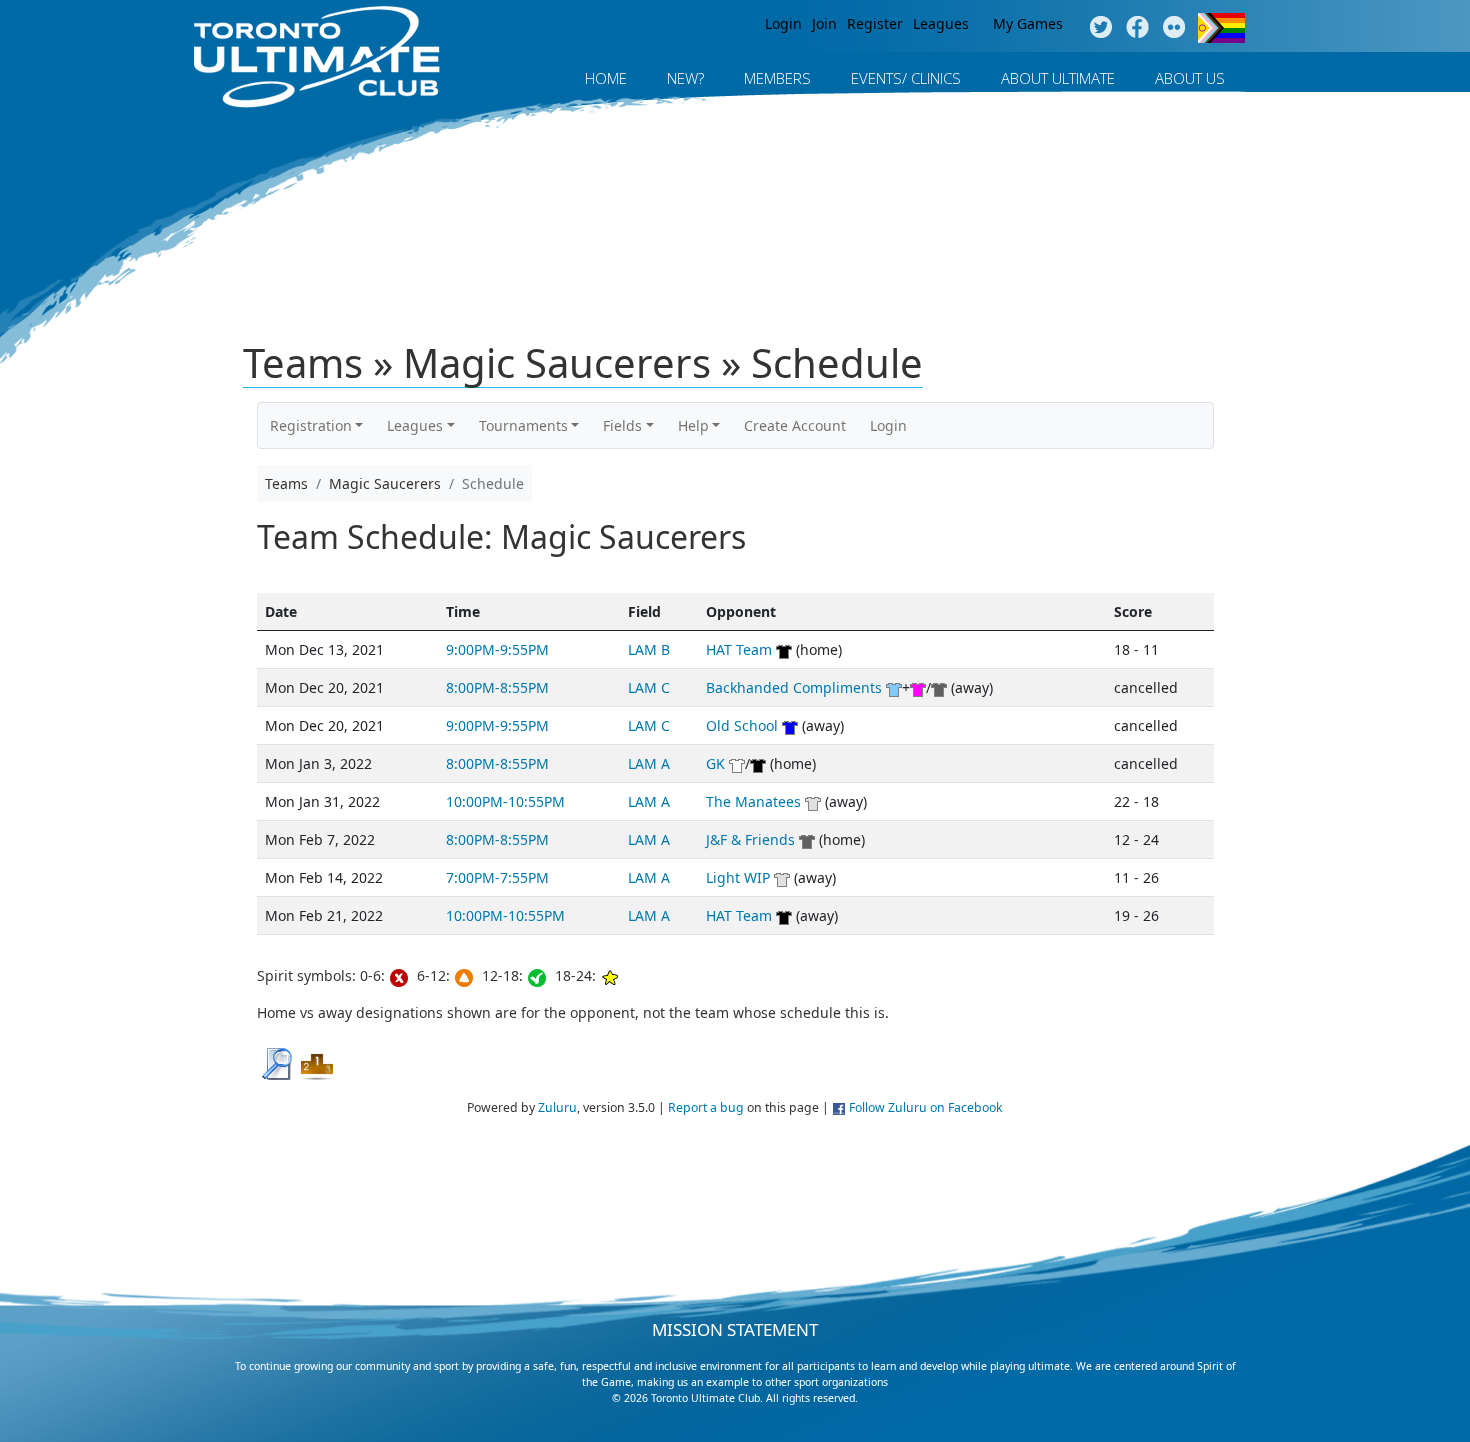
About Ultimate (1058, 78)
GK (715, 763)
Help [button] (693, 425)
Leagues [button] (415, 425)
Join (824, 23)
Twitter (1100, 28)
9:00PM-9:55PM (497, 649)
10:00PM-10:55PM (505, 801)
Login (783, 23)
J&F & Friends (750, 839)
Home (606, 78)
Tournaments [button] (523, 425)
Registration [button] (311, 425)
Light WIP (738, 877)
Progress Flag (1221, 28)
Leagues (941, 23)
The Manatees (753, 801)
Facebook (1137, 28)
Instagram (1174, 28)
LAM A (649, 763)
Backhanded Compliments (794, 687)
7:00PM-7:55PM (497, 877)
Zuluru (557, 1107)
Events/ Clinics (906, 78)
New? (685, 78)
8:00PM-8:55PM (497, 687)
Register (875, 23)
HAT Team (739, 649)
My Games (1028, 23)
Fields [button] (622, 425)
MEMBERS (777, 78)
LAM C (649, 687)
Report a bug (706, 1107)
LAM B (649, 649)
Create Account (795, 425)
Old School (742, 725)
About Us (1190, 78)
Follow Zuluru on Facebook (926, 1107)
